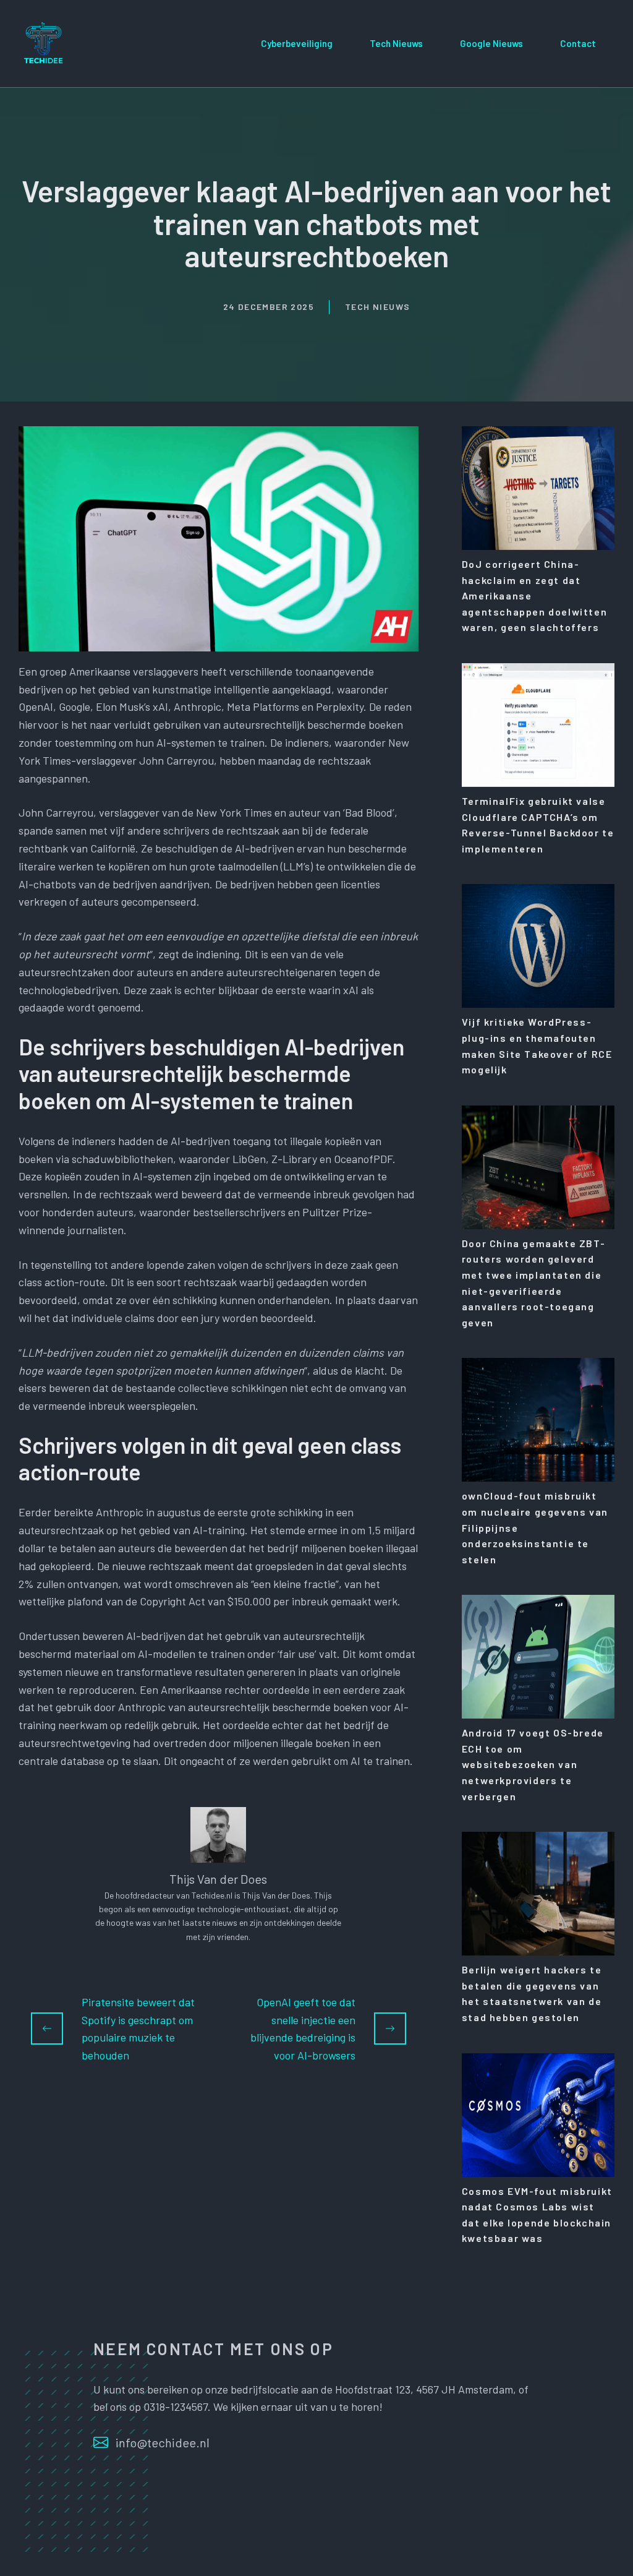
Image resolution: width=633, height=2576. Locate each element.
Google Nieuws (491, 43)
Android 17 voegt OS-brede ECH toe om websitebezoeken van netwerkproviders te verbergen (533, 1764)
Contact (578, 43)
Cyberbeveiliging (297, 43)
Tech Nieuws (396, 43)
